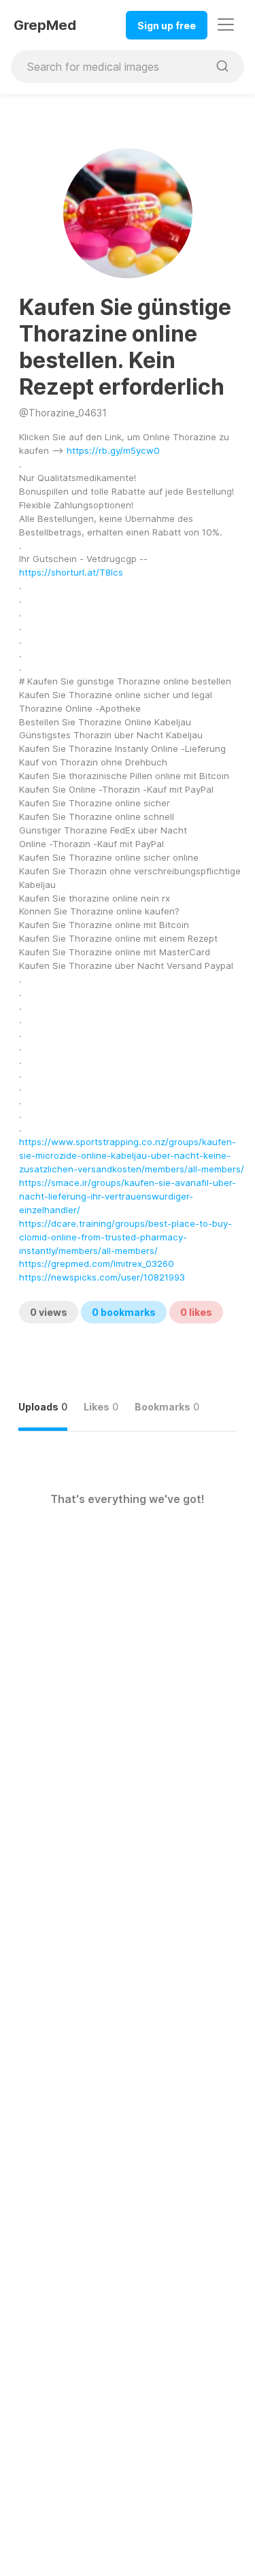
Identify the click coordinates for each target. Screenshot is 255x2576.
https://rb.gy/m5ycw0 (113, 450)
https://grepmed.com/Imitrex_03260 (97, 1264)
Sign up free (167, 26)
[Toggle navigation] (226, 24)
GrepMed (45, 25)
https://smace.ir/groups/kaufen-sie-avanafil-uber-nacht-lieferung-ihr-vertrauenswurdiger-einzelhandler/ (128, 1196)
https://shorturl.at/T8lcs (71, 572)
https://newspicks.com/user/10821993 (102, 1277)
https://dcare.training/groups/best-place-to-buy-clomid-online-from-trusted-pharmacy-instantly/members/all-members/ (125, 1237)
